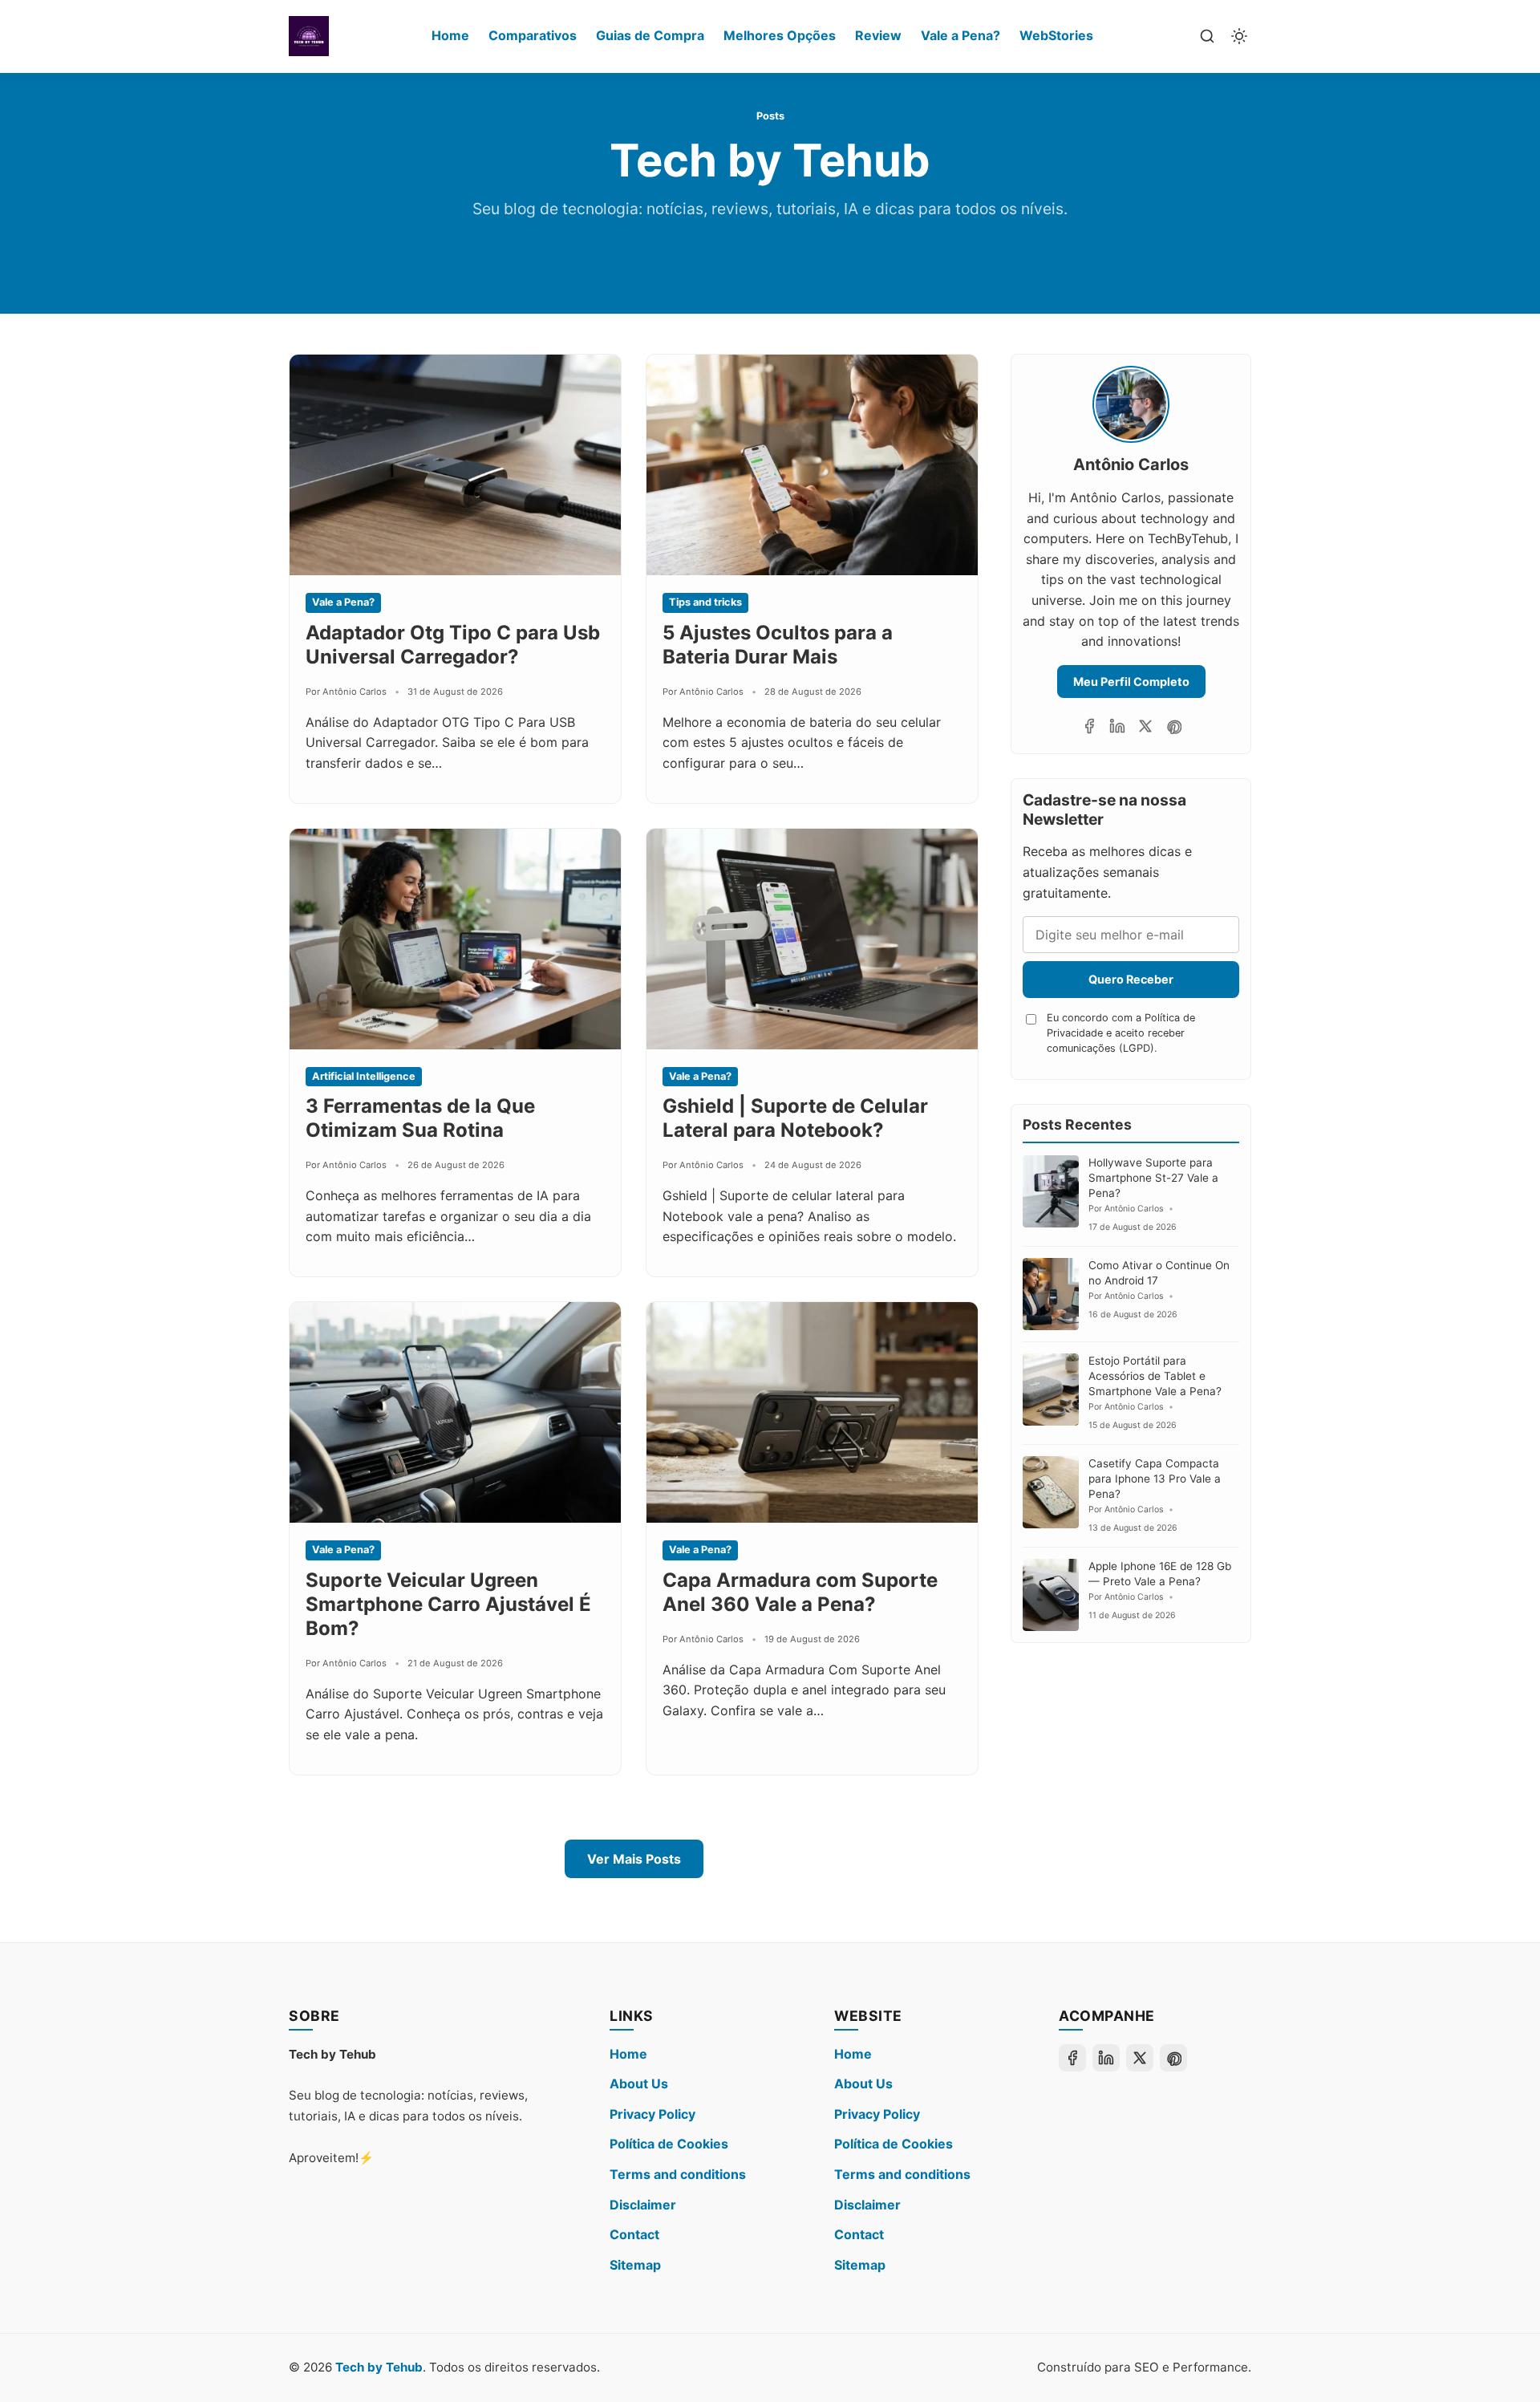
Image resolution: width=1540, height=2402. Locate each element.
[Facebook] (1089, 726)
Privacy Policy (652, 2114)
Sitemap (635, 2265)
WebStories (1056, 35)
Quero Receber (1131, 979)
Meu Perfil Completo (1131, 682)
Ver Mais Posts (634, 1859)
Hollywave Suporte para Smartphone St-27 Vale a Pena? (1153, 1178)
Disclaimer (643, 2205)
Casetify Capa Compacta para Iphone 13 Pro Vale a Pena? (1155, 1479)
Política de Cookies (669, 2144)
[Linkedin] (1117, 726)
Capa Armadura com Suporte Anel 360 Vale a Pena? (800, 1592)
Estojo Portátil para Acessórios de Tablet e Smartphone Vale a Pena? (1155, 1376)
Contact (634, 2234)
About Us (639, 2083)
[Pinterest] (1173, 726)
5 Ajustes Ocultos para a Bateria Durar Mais (778, 645)
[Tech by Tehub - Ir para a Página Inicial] (309, 36)
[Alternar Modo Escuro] (1239, 36)
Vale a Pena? (960, 35)
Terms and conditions (678, 2174)
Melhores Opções (780, 35)
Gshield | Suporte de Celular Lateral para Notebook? (795, 1118)
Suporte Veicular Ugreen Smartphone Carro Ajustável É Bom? (448, 1604)
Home (450, 35)
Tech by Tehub (379, 2367)
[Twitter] (1145, 726)
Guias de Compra (650, 35)
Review (878, 35)
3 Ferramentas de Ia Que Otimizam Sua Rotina (420, 1118)
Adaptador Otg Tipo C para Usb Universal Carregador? (453, 645)
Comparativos (533, 35)
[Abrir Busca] (1207, 36)
